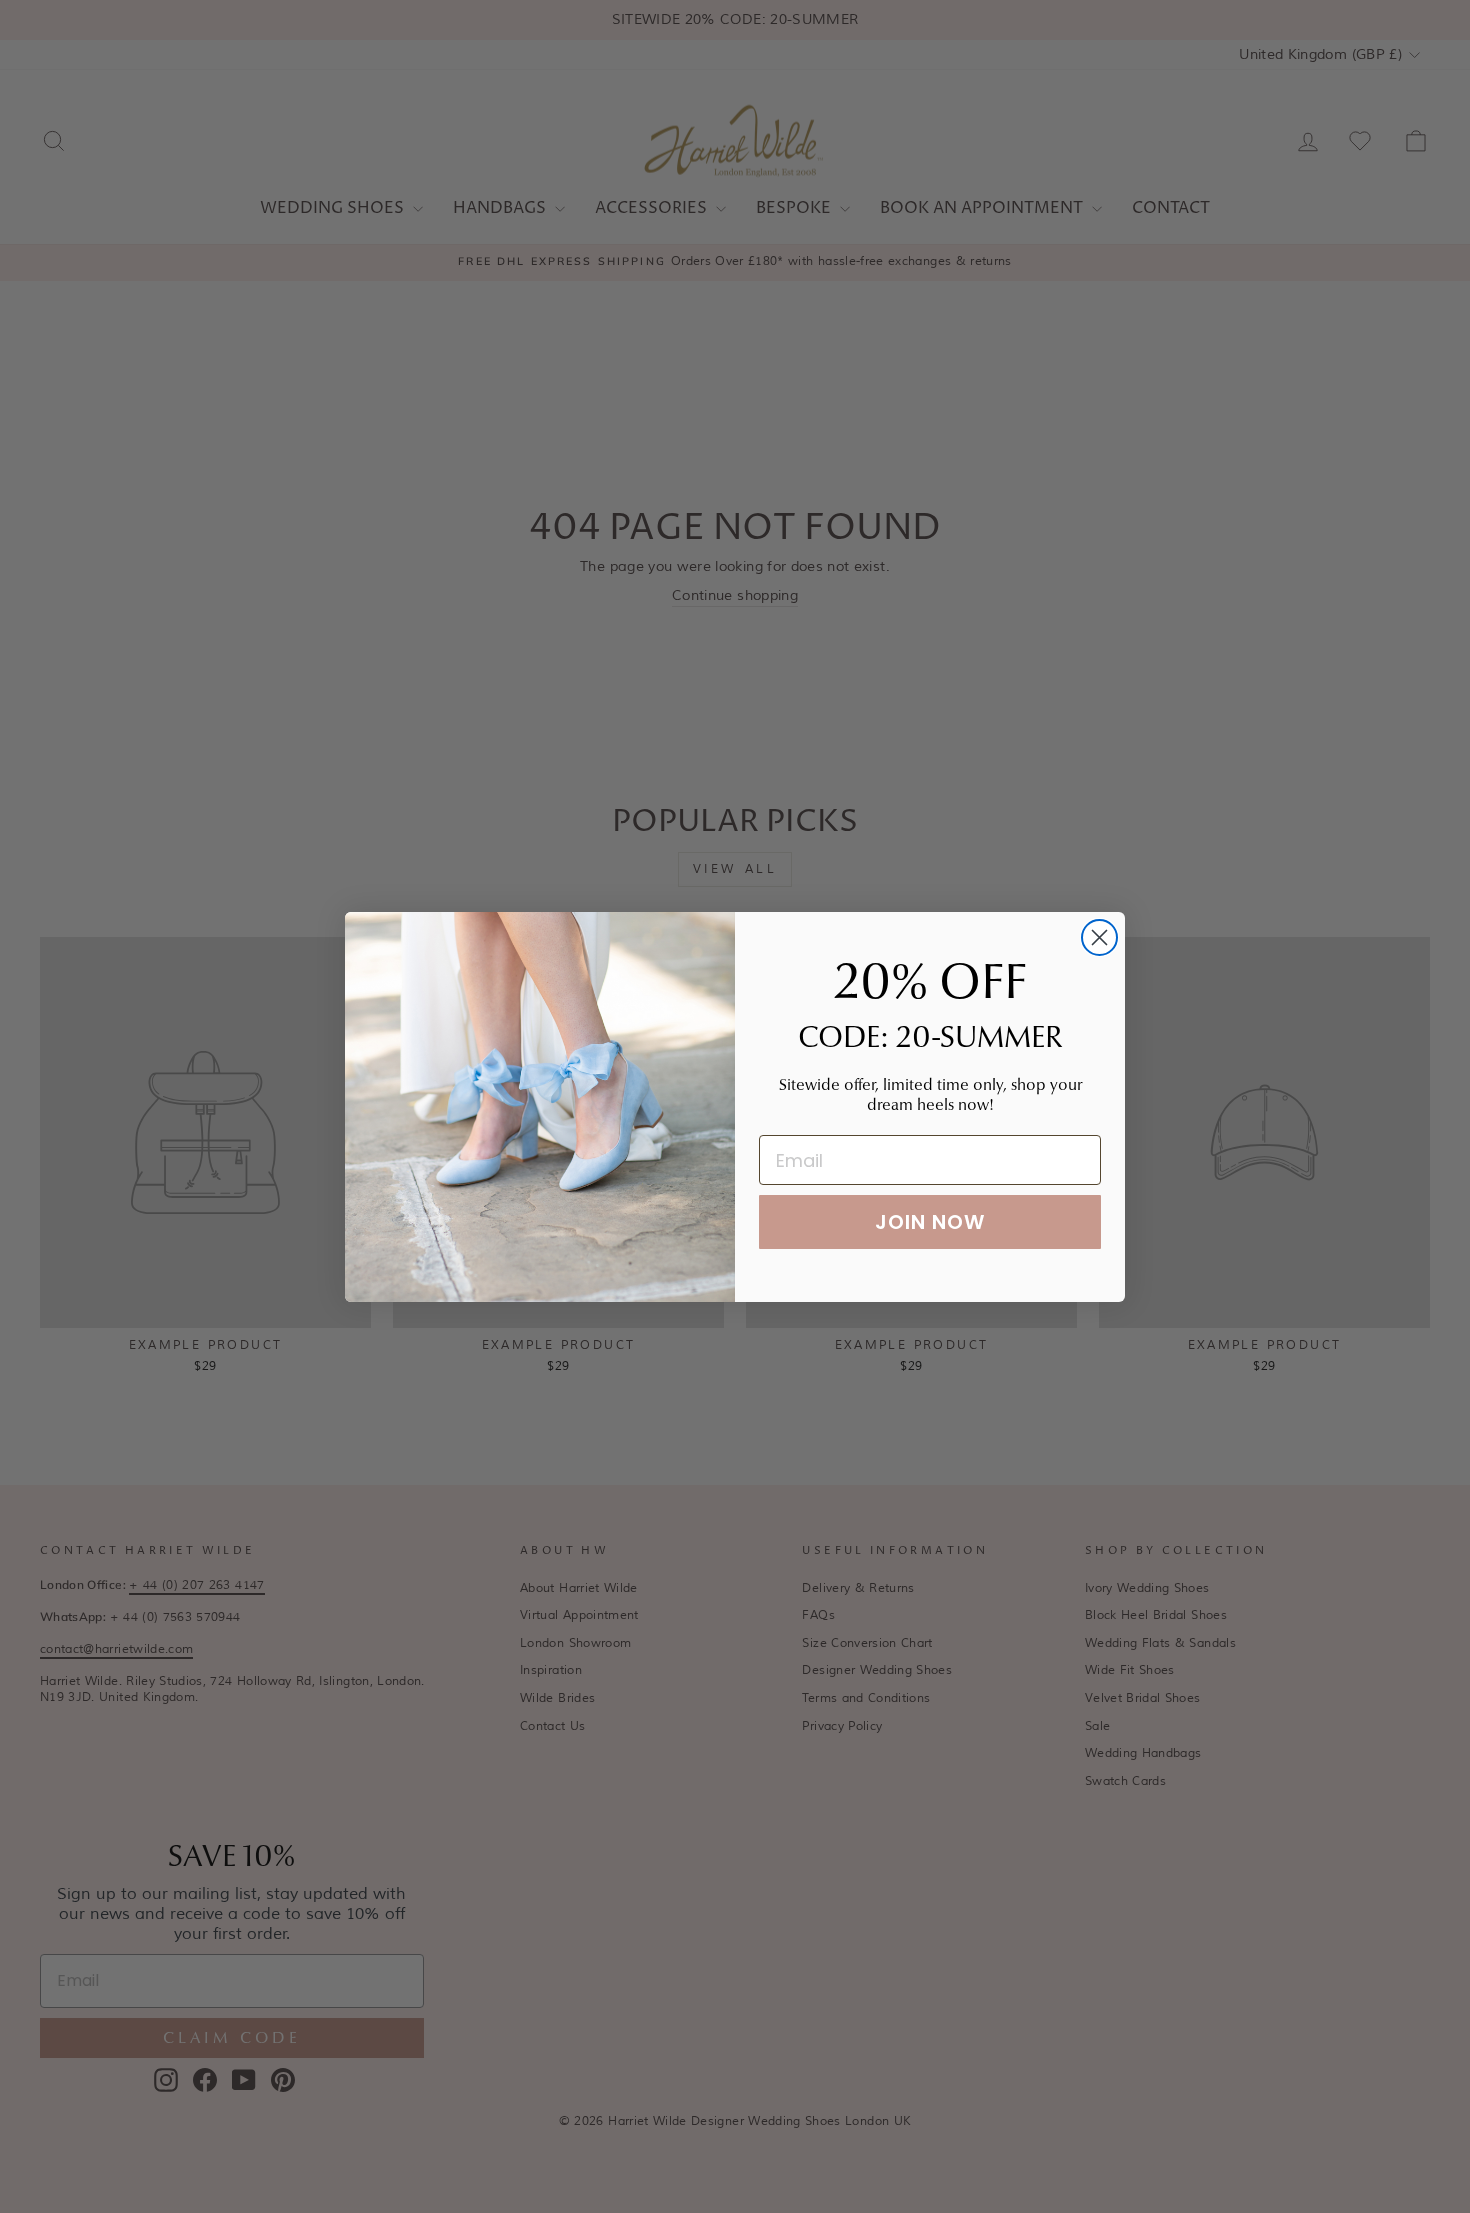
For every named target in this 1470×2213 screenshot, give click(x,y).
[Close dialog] (1099, 937)
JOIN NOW (930, 1222)
